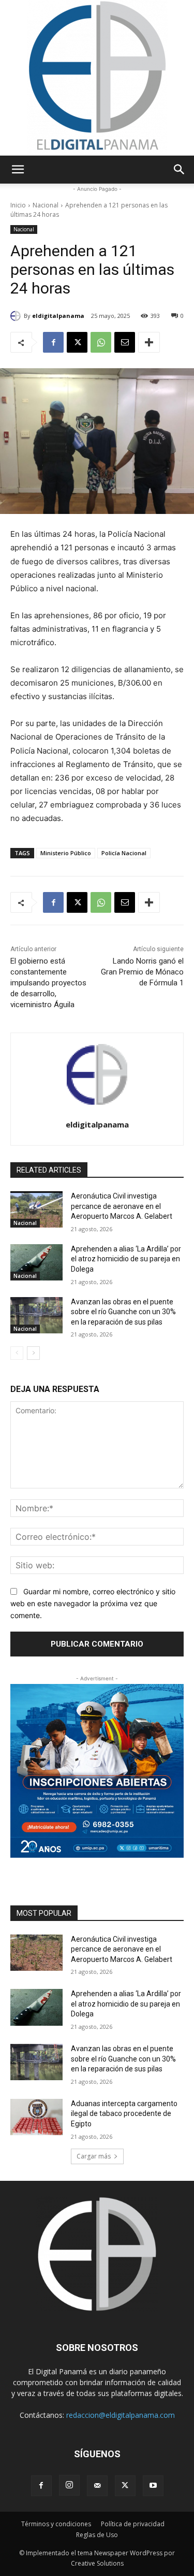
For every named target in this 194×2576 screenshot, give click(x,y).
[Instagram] (69, 2485)
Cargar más (94, 2156)
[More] (149, 342)
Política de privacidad (133, 2524)
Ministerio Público (66, 853)
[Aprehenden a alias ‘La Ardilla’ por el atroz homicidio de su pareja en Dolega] (36, 1262)
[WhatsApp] (101, 342)
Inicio (18, 205)
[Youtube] (153, 2486)
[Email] (125, 342)
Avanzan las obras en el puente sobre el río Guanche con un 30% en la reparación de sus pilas (123, 1312)
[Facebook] (53, 342)
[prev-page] (17, 1353)
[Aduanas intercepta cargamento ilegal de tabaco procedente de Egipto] (36, 2117)
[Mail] (97, 2486)
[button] (18, 170)
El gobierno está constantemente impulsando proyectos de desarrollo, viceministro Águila (48, 983)
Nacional (46, 205)
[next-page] (33, 1353)
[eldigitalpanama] (17, 316)
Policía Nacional (124, 853)
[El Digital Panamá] (97, 78)
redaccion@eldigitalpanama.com (121, 2415)
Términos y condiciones (56, 2524)
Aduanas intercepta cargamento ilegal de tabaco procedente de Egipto (124, 2114)
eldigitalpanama (58, 316)
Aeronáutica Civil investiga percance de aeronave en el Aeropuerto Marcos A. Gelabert (122, 1206)
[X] (77, 342)
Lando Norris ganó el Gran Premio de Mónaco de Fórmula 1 (142, 972)
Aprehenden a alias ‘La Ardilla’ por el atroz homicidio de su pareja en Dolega (126, 1259)
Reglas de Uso (97, 2535)
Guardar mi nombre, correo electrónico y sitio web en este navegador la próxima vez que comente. (93, 1603)
